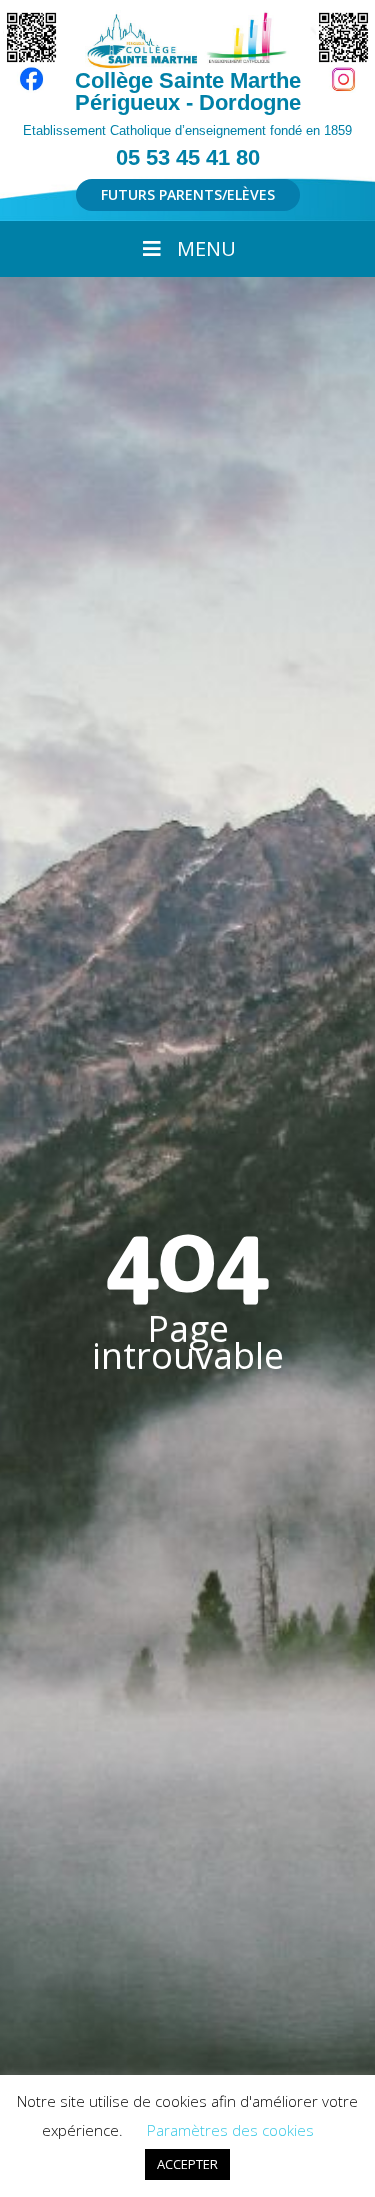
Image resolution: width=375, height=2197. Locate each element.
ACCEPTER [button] (187, 2164)
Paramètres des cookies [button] (230, 2130)
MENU (206, 248)
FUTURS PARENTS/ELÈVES (188, 194)
